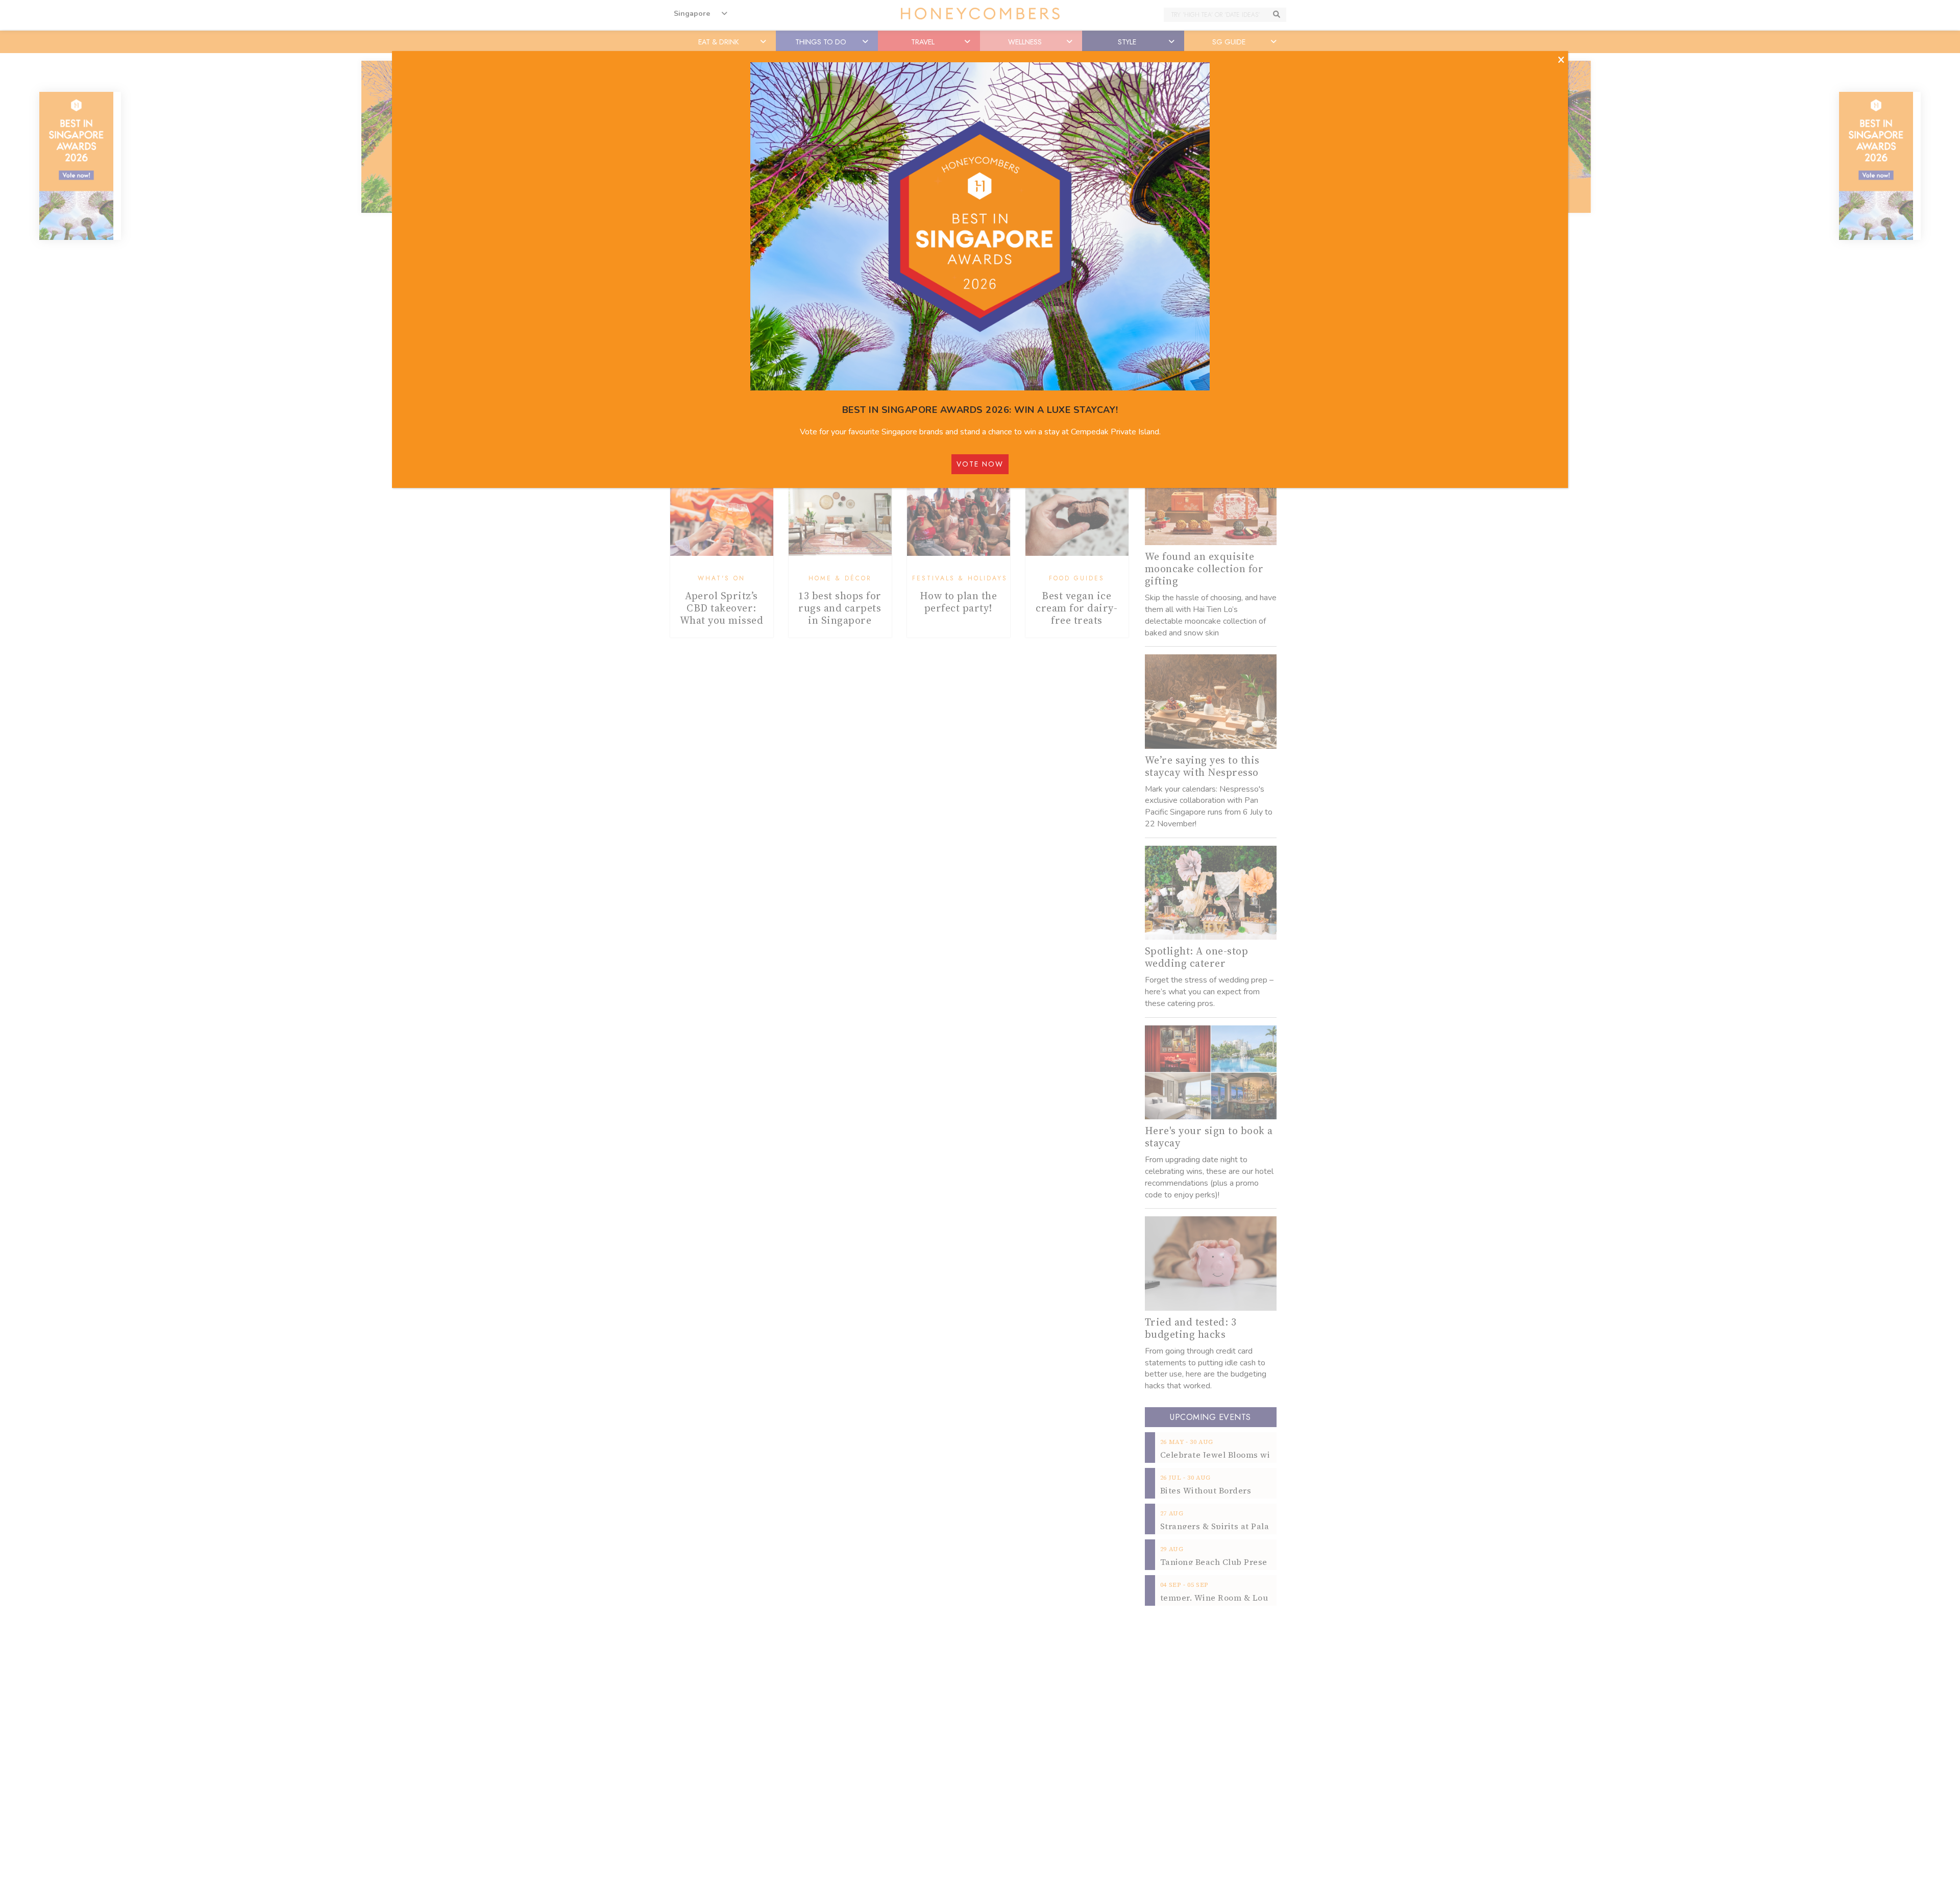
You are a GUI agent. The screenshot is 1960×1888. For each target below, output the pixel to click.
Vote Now (980, 464)
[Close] (1561, 60)
